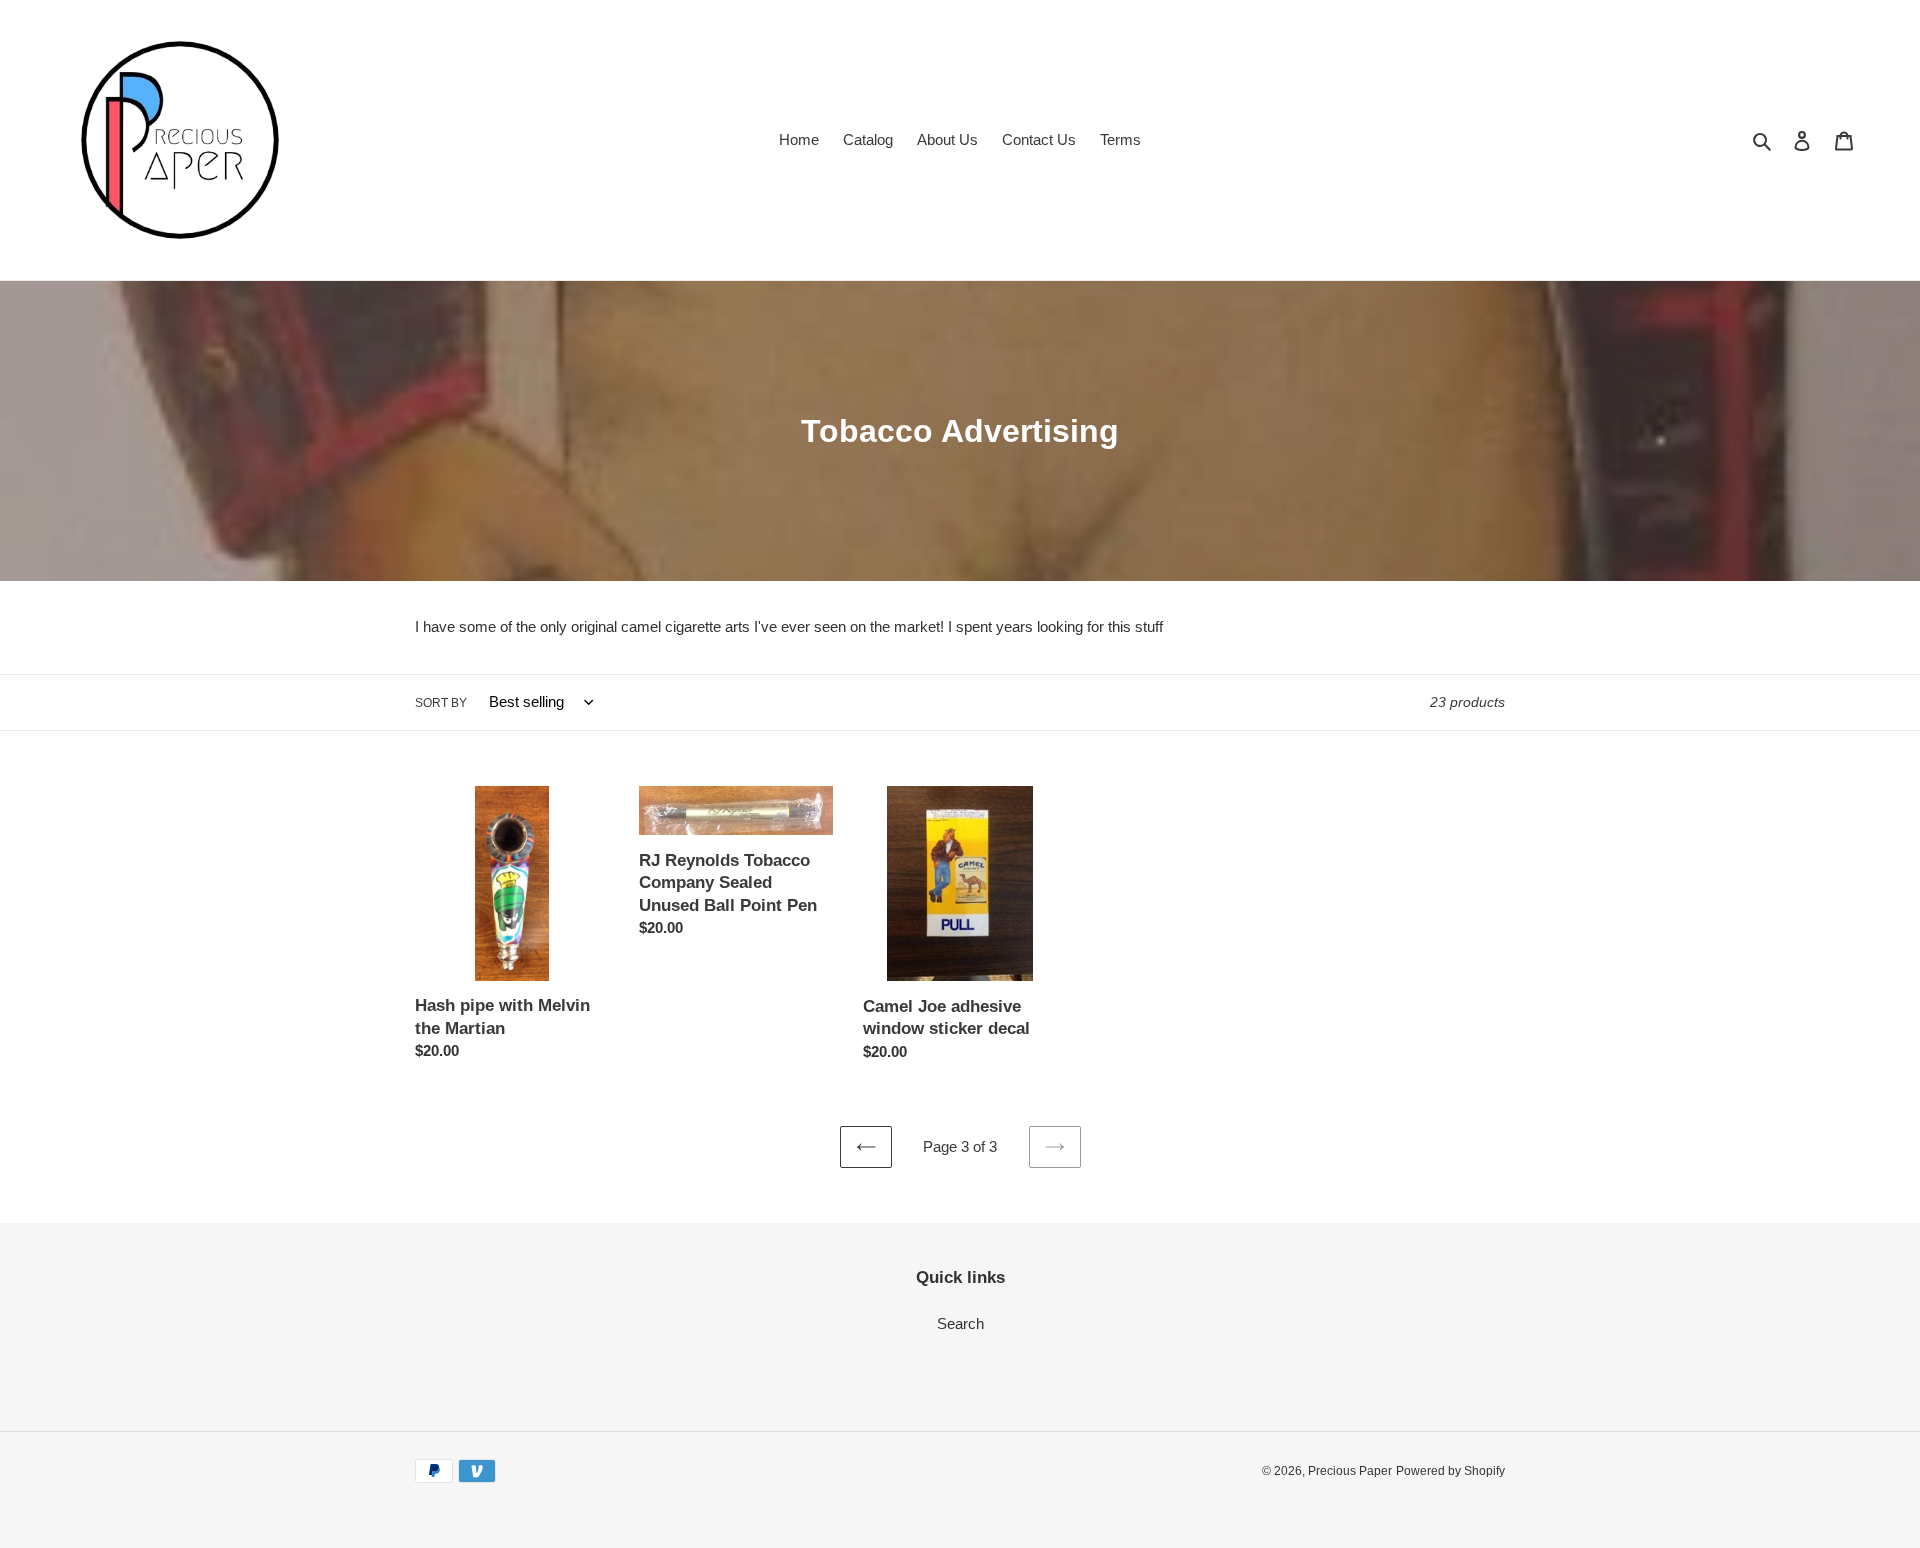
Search (960, 1323)
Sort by (441, 703)
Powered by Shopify (1450, 1471)
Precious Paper (1350, 1471)
